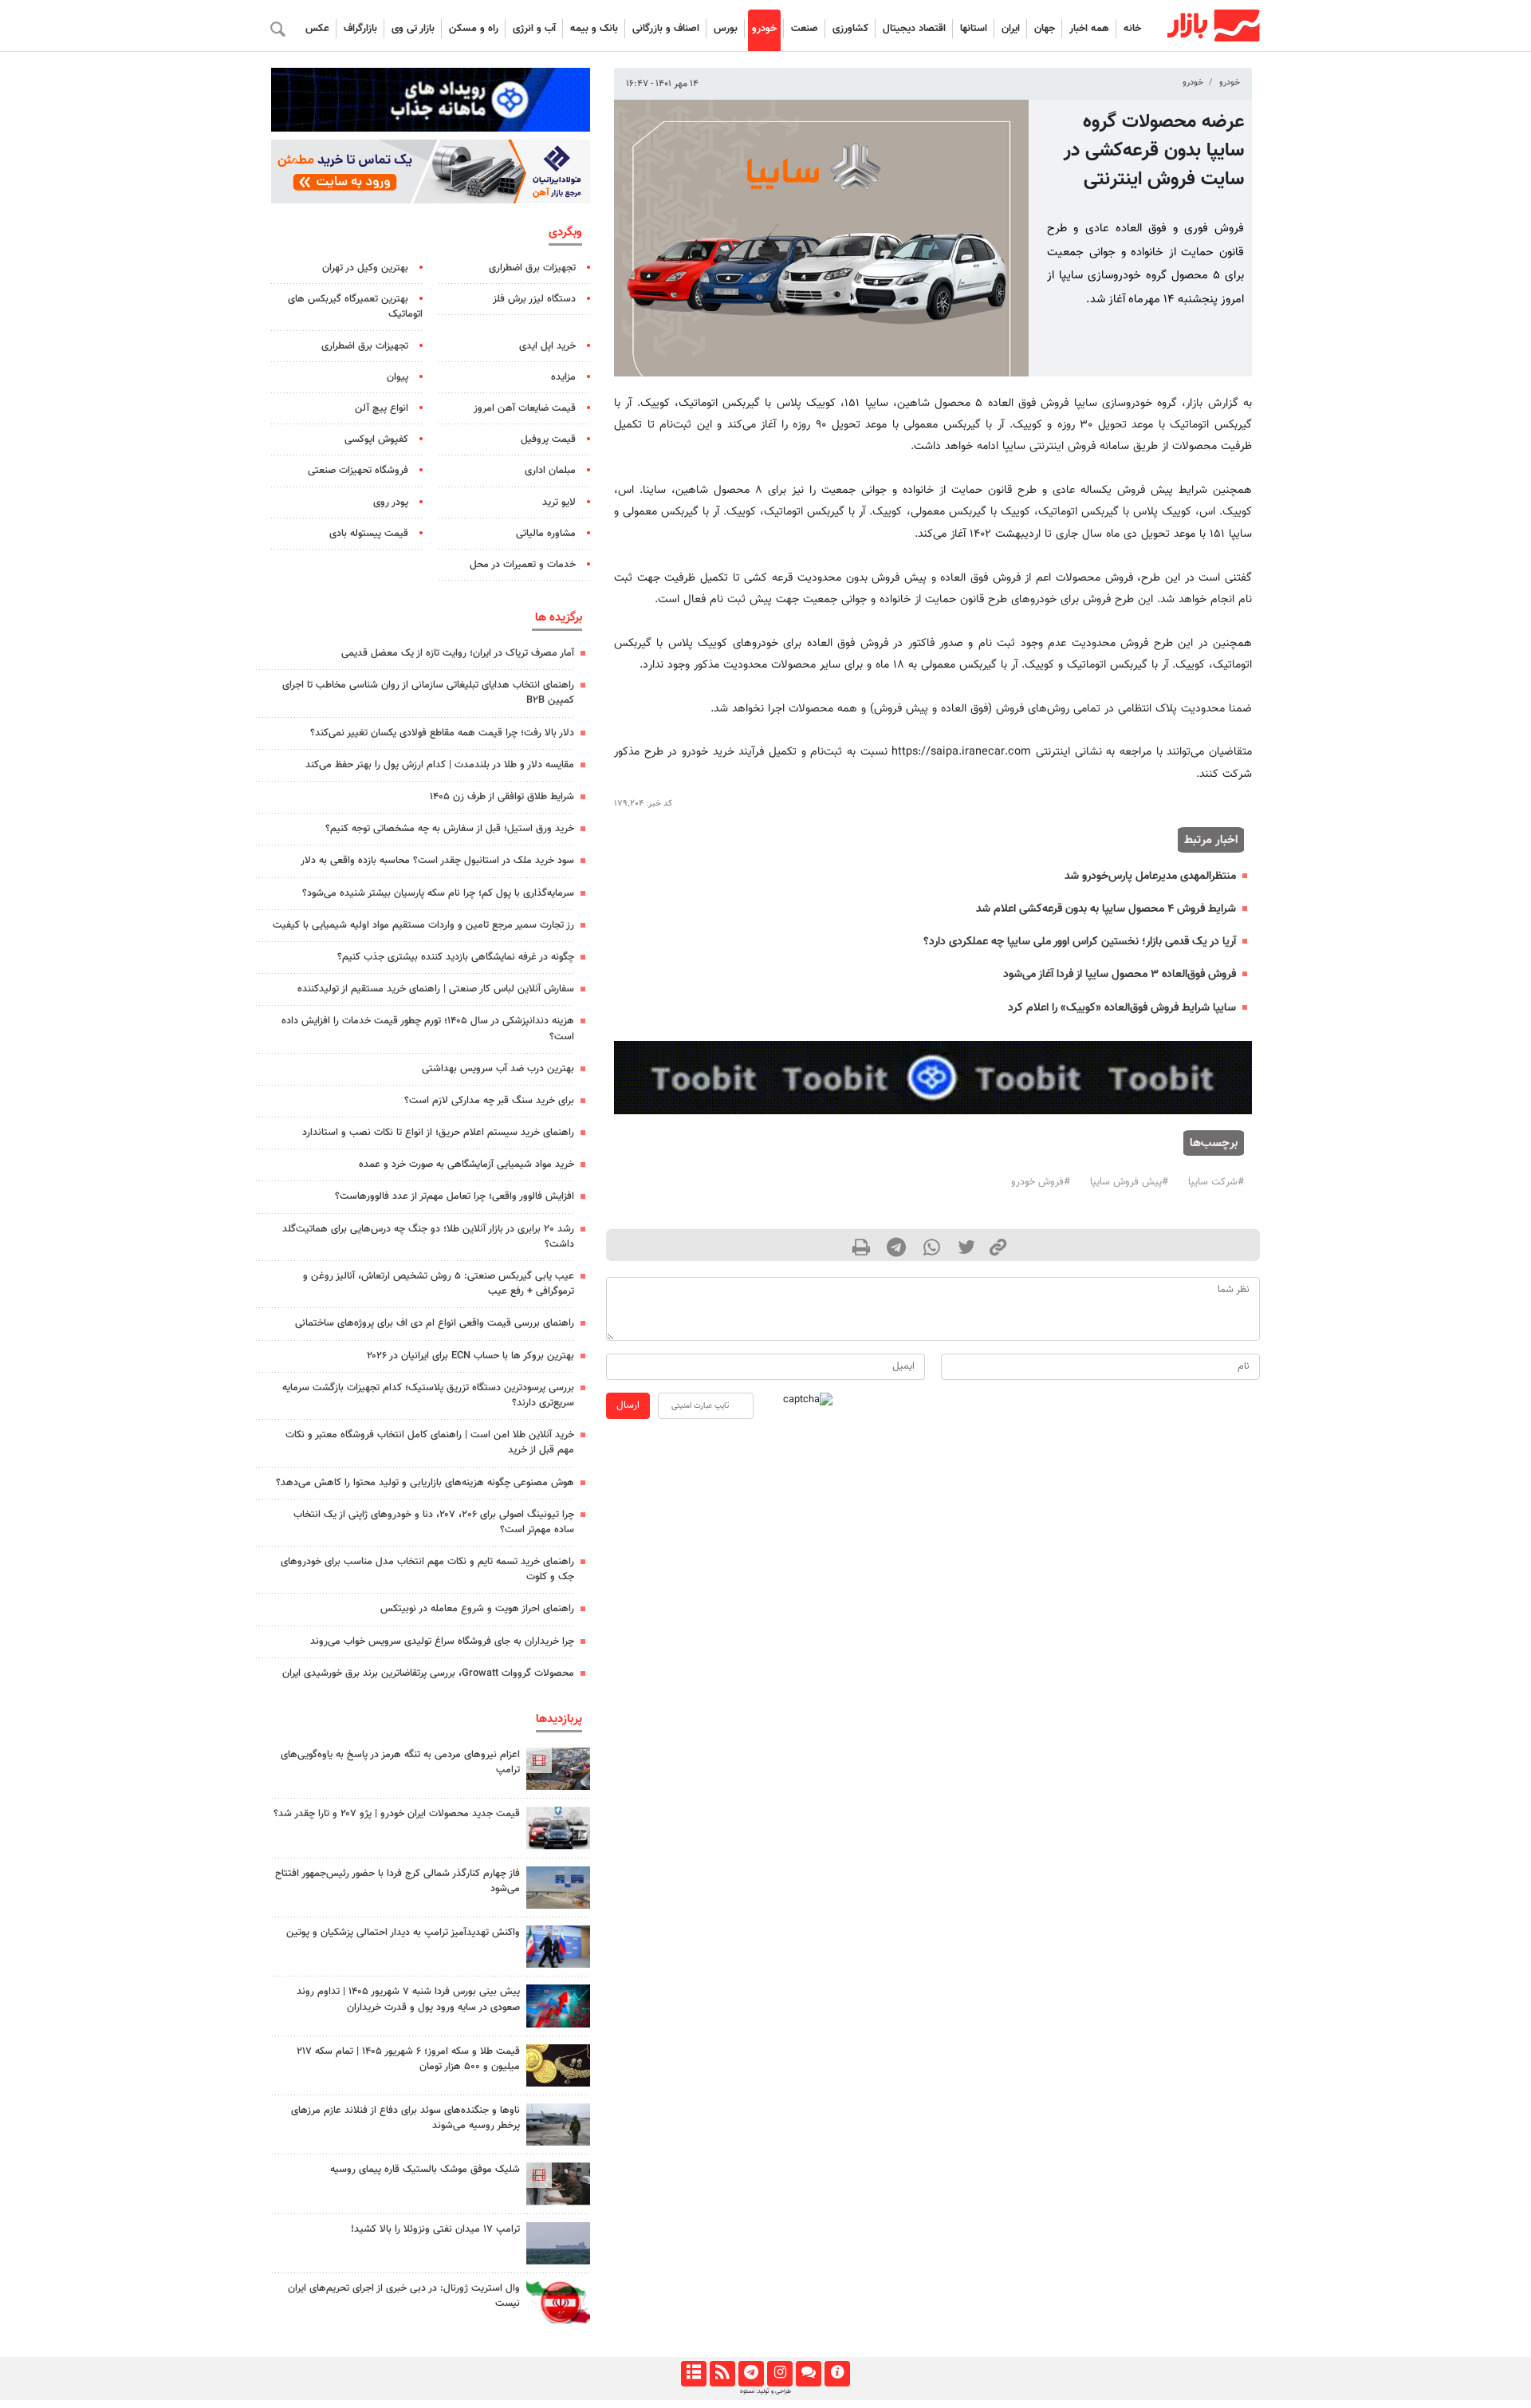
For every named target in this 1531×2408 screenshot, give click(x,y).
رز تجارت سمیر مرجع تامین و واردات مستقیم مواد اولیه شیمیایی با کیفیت (423, 925)
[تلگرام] (751, 2374)
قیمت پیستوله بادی (369, 534)
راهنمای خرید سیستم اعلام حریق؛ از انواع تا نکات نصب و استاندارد (438, 1133)
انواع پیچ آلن (382, 408)
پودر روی (391, 502)
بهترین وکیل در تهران (365, 268)
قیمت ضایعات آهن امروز (525, 408)
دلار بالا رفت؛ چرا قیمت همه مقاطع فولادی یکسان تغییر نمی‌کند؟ (442, 733)
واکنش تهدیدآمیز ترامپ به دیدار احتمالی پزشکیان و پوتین (403, 1933)
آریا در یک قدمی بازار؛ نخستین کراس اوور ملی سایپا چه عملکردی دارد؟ (1080, 942)
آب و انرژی (534, 29)
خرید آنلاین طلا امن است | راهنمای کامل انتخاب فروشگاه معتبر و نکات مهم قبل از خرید (430, 1442)
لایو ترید (559, 502)
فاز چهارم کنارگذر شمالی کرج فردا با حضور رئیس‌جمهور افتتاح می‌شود (398, 1881)
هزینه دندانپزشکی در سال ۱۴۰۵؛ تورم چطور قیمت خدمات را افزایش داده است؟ (428, 1029)
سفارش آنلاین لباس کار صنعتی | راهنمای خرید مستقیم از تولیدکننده (436, 989)
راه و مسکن (474, 29)
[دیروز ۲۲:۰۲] (558, 2302)
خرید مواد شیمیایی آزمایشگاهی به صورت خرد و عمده (466, 1165)
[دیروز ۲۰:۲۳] (558, 2183)
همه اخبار (1089, 29)
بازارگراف (360, 29)
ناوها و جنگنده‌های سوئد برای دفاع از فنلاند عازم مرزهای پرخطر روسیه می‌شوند (405, 2118)
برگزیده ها (559, 617)
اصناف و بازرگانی (666, 29)
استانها (974, 29)
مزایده (563, 377)
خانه (1132, 29)
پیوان (398, 377)
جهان (1045, 29)
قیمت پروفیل (548, 439)
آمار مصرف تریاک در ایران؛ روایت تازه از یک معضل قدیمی (458, 653)
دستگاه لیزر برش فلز (534, 299)
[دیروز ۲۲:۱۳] (558, 1888)
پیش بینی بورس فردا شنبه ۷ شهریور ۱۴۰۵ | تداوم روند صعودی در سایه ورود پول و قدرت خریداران (408, 1999)
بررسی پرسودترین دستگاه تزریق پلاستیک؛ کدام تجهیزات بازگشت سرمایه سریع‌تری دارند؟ (428, 1395)
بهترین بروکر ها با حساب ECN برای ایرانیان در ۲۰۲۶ (470, 1356)
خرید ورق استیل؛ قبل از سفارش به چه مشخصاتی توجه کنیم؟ (450, 829)
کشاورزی (850, 29)
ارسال (628, 1405)
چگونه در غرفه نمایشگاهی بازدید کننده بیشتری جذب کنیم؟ (456, 957)
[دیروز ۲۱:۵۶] (558, 2006)
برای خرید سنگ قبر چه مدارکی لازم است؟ (489, 1101)
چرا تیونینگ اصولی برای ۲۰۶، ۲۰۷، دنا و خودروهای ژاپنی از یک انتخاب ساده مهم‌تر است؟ (434, 1522)
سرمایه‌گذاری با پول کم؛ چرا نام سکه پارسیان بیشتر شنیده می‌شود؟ (438, 893)
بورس (726, 29)
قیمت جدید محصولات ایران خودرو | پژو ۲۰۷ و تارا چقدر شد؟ (397, 1814)
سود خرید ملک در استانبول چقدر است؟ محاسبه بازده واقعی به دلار (437, 861)
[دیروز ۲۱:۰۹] (558, 2065)
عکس (317, 29)
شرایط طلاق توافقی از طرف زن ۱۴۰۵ (502, 797)
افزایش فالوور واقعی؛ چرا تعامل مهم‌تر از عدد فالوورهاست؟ (455, 1196)
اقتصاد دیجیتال (914, 29)
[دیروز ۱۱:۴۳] (558, 1947)
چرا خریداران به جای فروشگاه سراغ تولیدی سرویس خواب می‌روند (442, 1641)
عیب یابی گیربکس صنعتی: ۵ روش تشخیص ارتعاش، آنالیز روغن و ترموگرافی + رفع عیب (439, 1284)
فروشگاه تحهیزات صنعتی (358, 471)
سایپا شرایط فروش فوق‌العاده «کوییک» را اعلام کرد (1122, 1008)
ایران (1011, 29)
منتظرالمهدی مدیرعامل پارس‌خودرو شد (1150, 876)
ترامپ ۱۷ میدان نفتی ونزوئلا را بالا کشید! (435, 2229)
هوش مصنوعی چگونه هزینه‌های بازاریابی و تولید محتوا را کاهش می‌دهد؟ (425, 1483)
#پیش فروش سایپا (1129, 1182)
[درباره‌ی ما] (837, 2374)
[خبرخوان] (722, 2374)
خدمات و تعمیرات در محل (523, 565)
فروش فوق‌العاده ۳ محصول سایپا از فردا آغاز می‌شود (1120, 974)
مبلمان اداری (550, 471)
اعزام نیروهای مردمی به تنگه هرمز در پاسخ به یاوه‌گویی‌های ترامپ (400, 1762)
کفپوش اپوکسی (376, 439)
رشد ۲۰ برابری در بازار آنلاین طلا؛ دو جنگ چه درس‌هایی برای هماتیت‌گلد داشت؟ (428, 1237)
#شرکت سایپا (1216, 1182)
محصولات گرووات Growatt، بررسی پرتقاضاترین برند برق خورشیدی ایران (428, 1673)
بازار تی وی (413, 29)
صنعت (805, 29)
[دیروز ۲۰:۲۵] (558, 2124)
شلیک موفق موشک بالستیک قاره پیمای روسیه (425, 2170)
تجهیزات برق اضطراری (532, 268)
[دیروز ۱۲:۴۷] (558, 2243)
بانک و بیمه (594, 29)
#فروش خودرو (1041, 1182)
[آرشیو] (693, 2374)
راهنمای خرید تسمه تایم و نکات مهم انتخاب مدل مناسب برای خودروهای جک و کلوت (427, 1569)
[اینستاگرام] (779, 2374)
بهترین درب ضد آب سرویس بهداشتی (498, 1069)
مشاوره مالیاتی (546, 534)
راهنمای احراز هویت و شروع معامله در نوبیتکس (477, 1609)
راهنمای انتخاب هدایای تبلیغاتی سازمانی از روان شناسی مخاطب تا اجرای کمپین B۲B (428, 693)
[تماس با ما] (808, 2374)
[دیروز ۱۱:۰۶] (558, 1828)
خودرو (764, 29)
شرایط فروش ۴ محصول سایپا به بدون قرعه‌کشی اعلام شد (1106, 909)
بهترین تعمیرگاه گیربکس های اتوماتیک (355, 307)
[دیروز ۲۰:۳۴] (558, 1769)
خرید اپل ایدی (547, 346)
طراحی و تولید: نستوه (765, 2391)
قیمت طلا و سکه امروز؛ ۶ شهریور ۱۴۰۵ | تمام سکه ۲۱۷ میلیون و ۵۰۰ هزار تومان (408, 2059)
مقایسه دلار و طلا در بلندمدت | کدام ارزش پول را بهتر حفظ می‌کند (440, 765)
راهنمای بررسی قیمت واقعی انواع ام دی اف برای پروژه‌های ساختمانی (435, 1323)
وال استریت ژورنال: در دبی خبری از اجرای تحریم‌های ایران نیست (404, 2296)
